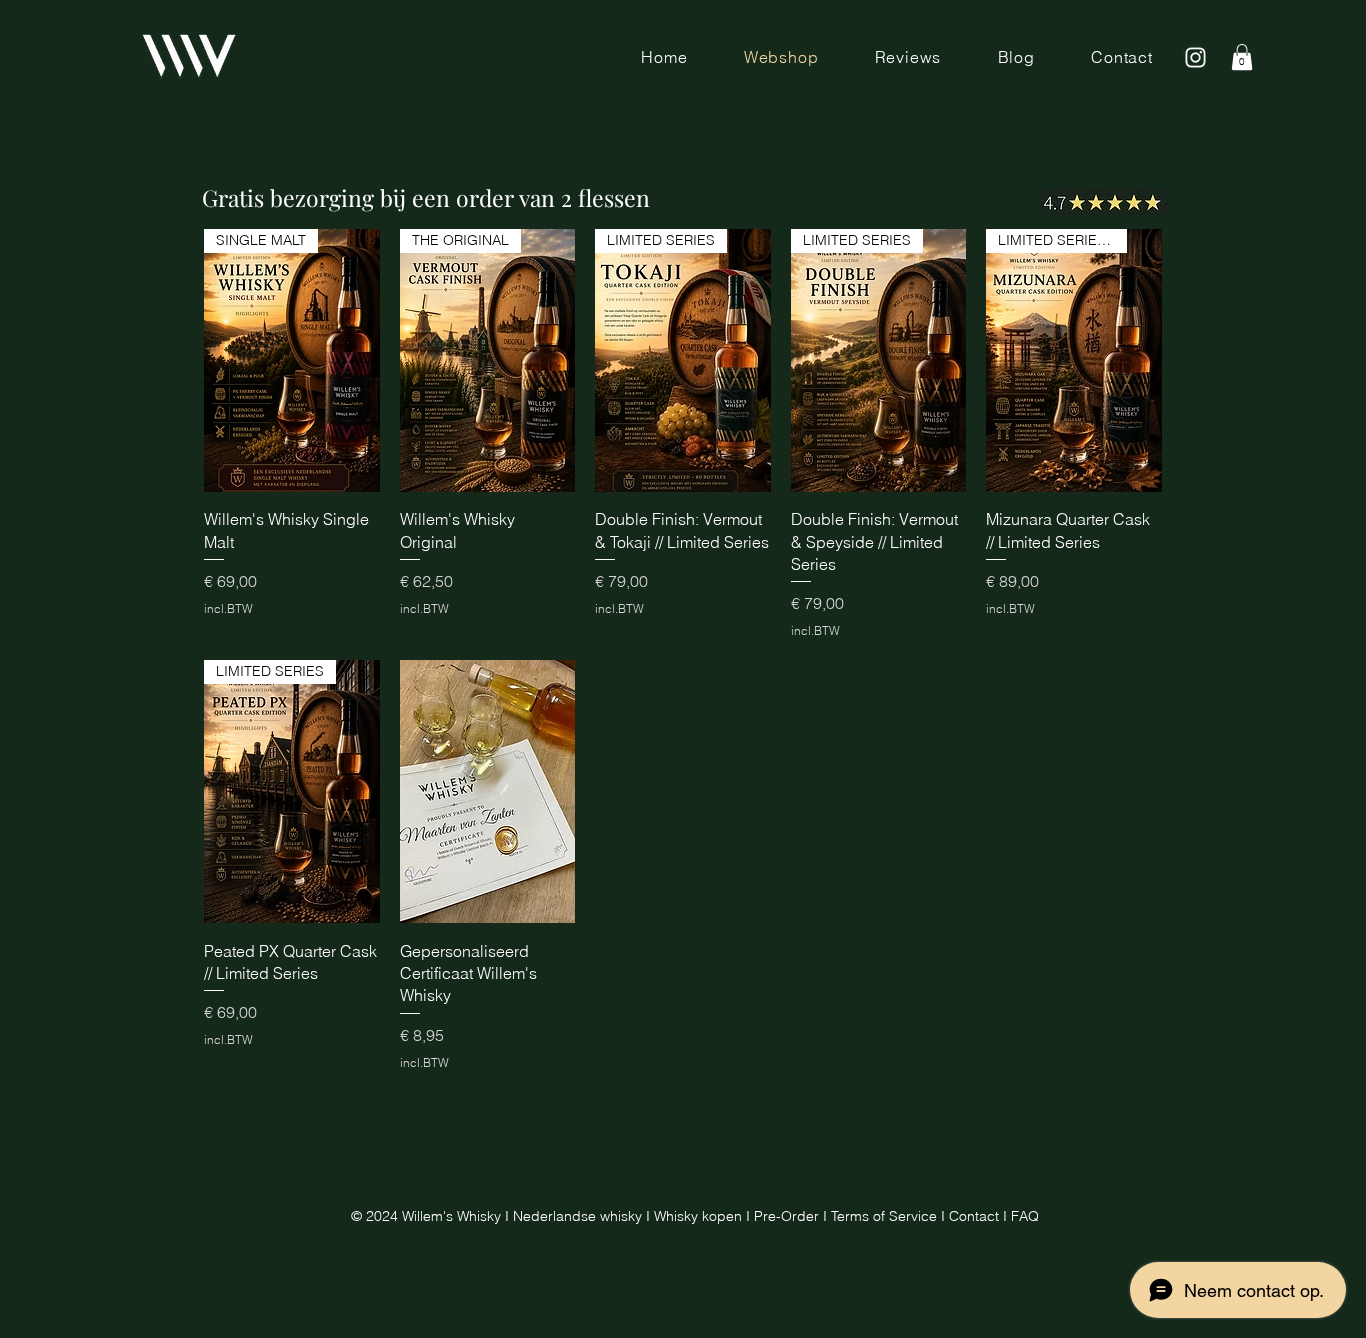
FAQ (1025, 1216)
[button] (1242, 57)
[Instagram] (1195, 57)
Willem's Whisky (451, 1216)
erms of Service (887, 1216)
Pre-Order (786, 1216)
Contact (976, 1216)
